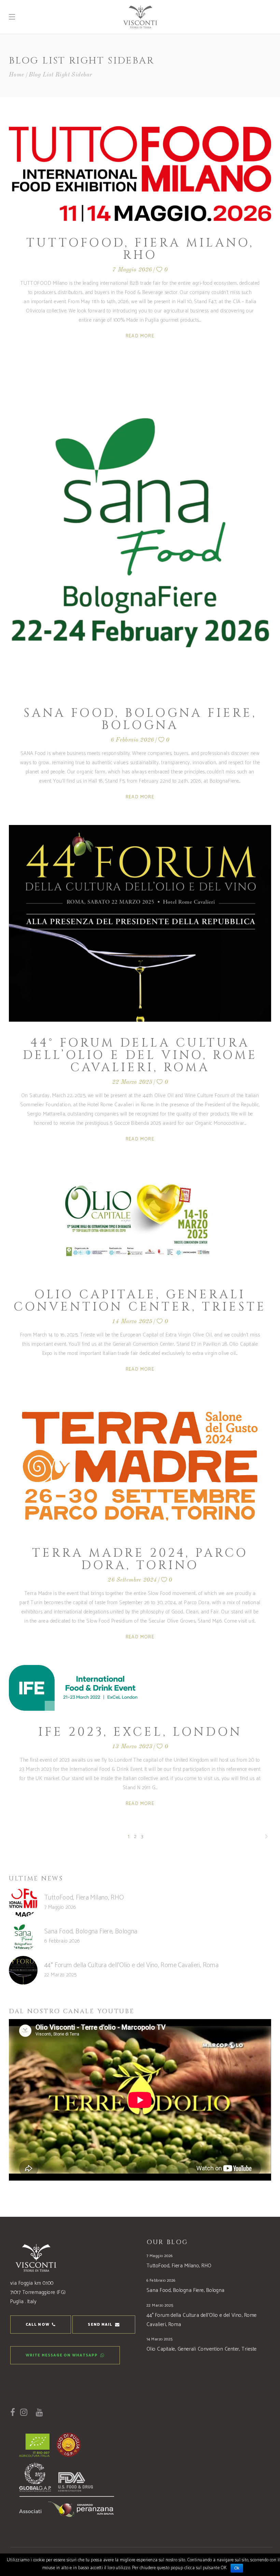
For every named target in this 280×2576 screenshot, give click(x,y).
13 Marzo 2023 (132, 1747)
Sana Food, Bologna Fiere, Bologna (140, 719)
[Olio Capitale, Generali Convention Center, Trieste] (140, 1220)
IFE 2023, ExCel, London (140, 1732)
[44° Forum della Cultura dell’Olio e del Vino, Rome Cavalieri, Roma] (140, 923)
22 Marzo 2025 (132, 1082)
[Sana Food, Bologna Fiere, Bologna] (140, 528)
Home (17, 75)
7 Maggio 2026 (132, 270)
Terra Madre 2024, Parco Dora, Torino (140, 1559)
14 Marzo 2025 (132, 1322)
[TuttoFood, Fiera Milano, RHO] (140, 174)
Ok (237, 2568)
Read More (140, 336)
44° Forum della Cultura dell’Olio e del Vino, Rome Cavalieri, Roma (140, 1055)
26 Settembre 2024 (132, 1580)
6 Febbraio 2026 (132, 740)
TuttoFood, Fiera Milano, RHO (140, 249)
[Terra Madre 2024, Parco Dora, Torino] (140, 1465)
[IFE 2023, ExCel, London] (73, 1688)
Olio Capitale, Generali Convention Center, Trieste (140, 1301)
